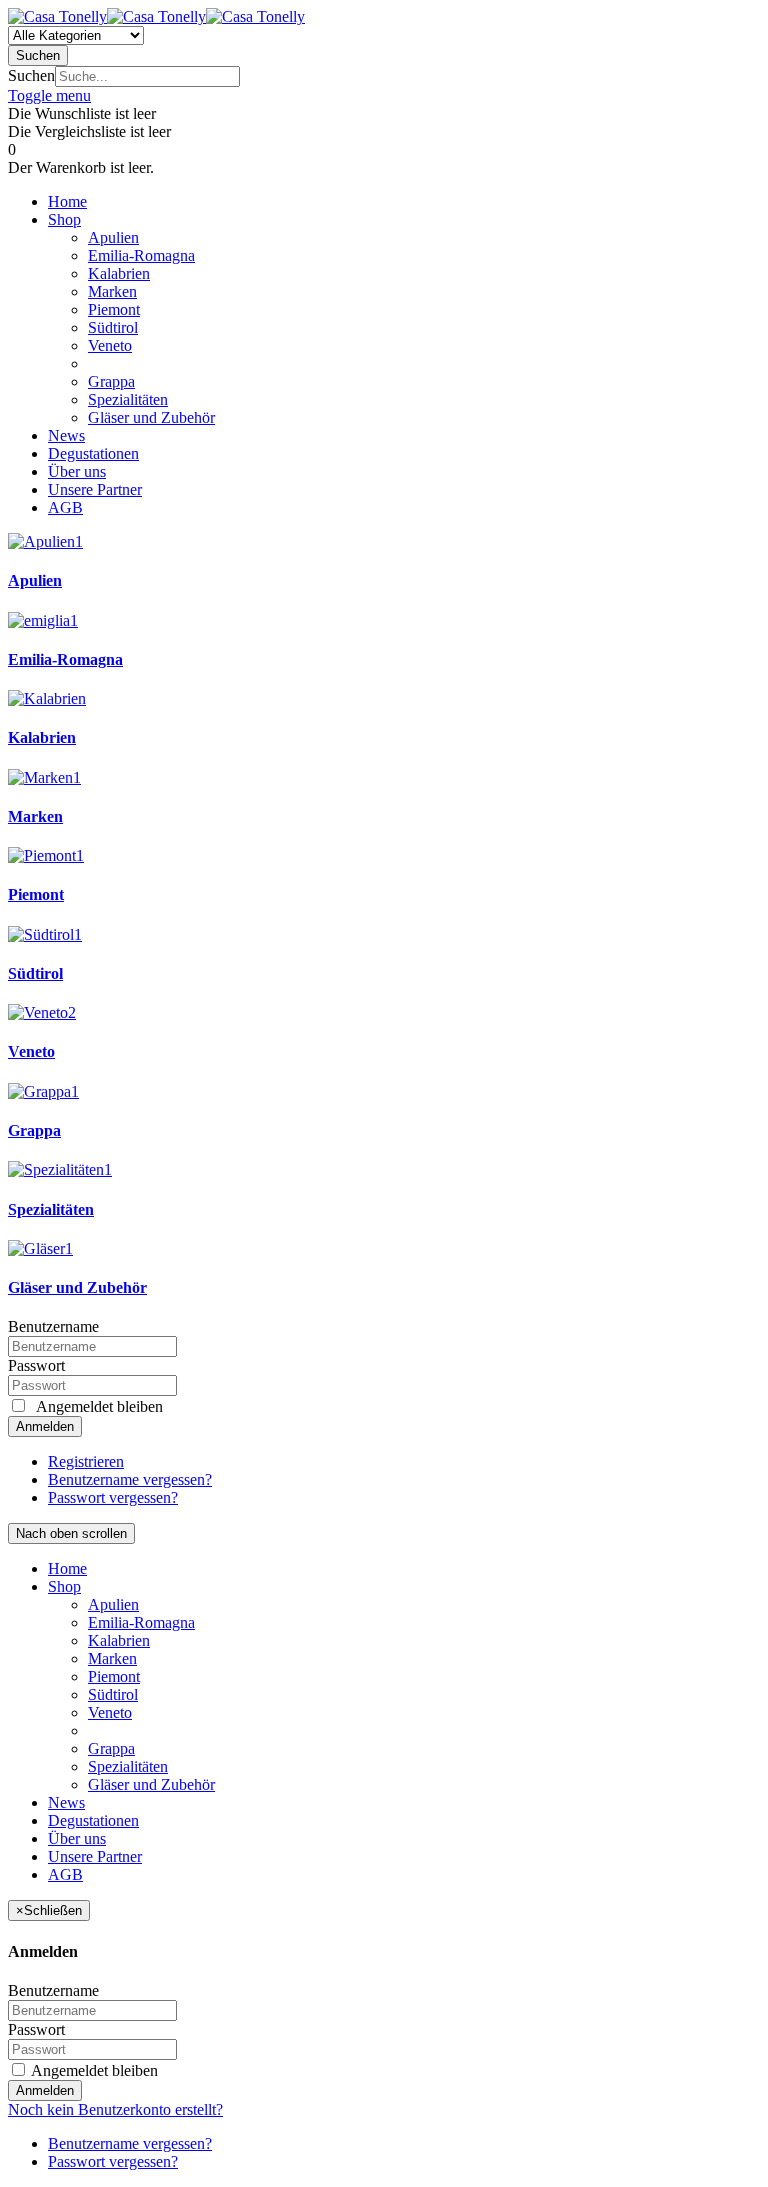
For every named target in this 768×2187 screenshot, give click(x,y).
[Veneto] (42, 1012)
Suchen (31, 75)
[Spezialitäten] (60, 1169)
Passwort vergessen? (113, 1497)
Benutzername (53, 1326)
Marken (35, 816)
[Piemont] (46, 855)
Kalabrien (42, 737)
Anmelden (45, 1426)
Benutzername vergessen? (130, 1479)
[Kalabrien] (47, 698)
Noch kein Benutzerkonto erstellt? (115, 2109)
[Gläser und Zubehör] (40, 1248)
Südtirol (35, 973)
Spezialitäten (51, 1209)
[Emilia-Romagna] (43, 620)
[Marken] (44, 777)
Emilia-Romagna (65, 659)
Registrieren (86, 1461)
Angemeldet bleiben (93, 2070)
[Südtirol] (45, 934)
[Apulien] (45, 541)
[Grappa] (43, 1091)
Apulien (35, 580)
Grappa (34, 1130)
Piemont (36, 894)
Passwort (36, 1365)
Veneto (31, 1051)
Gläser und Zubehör (77, 1287)
